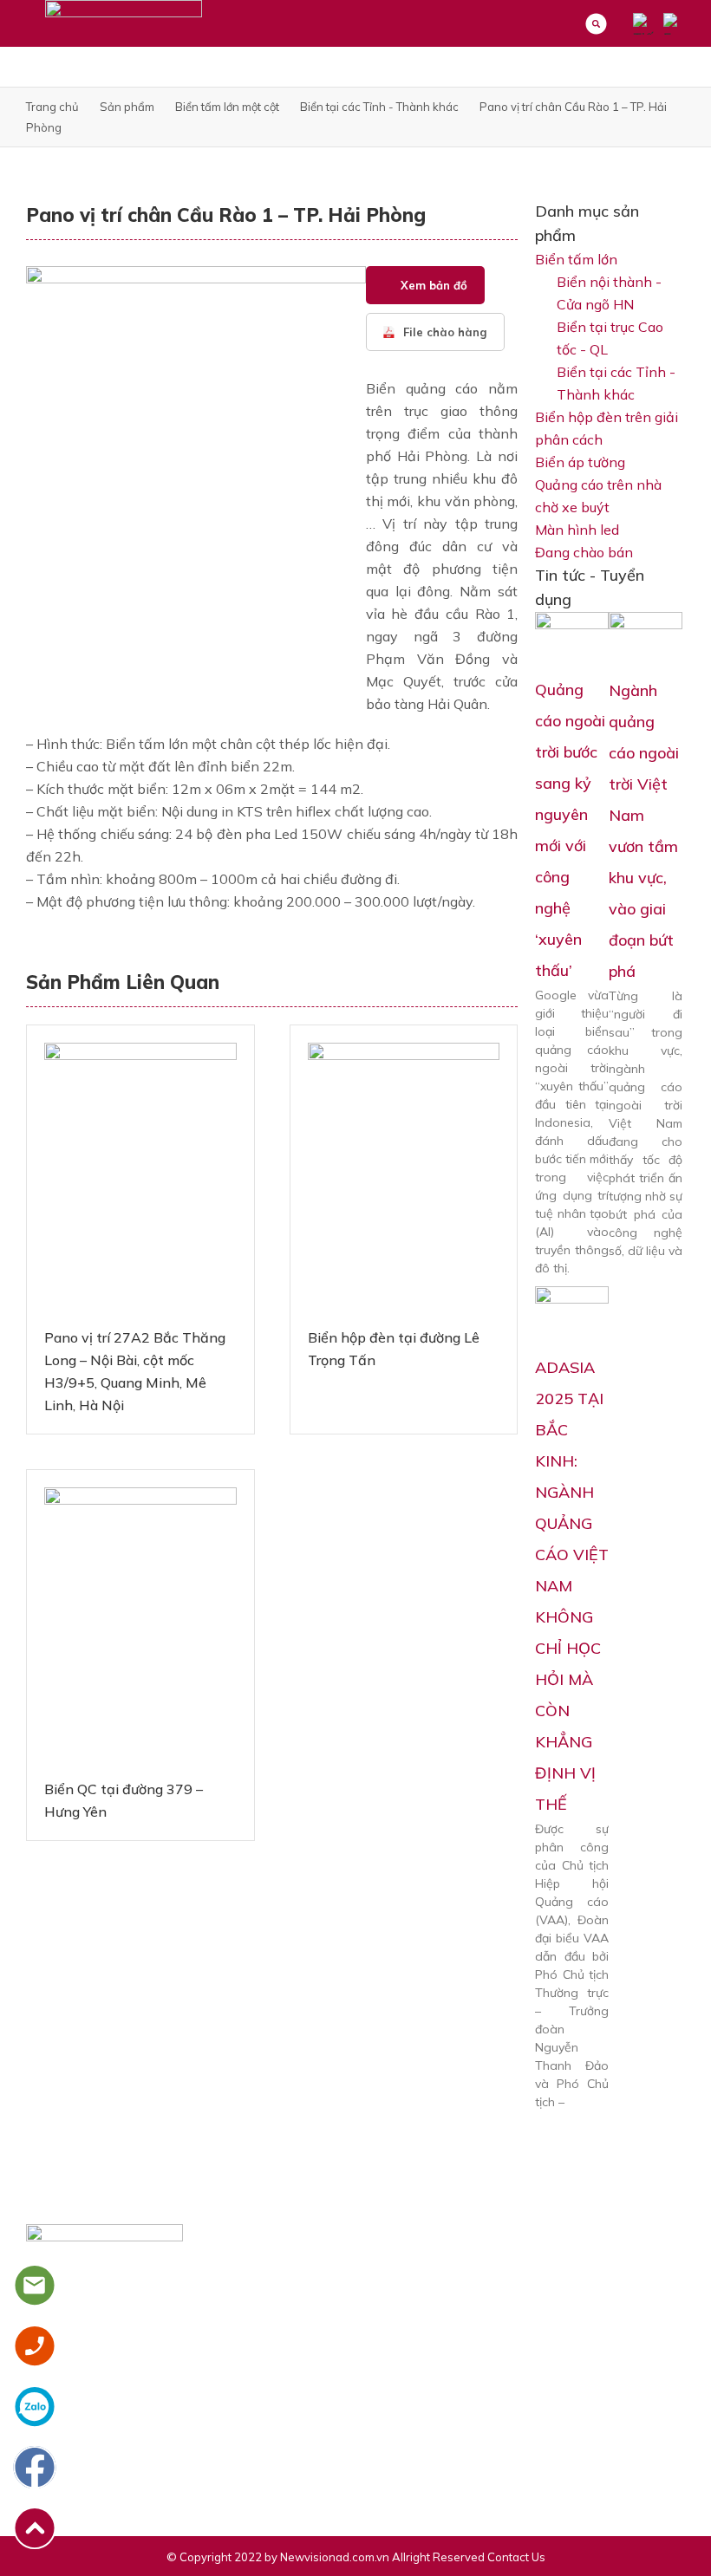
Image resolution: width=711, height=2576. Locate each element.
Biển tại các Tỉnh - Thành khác (379, 107)
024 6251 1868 (88, 2415)
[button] (425, 285)
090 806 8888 (214, 2415)
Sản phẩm (127, 107)
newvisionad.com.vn (102, 2474)
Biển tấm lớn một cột (227, 107)
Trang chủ (52, 107)
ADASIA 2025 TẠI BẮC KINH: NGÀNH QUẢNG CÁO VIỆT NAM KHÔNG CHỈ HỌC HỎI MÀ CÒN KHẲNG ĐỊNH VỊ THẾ (572, 1586)
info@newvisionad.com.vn (117, 2444)
